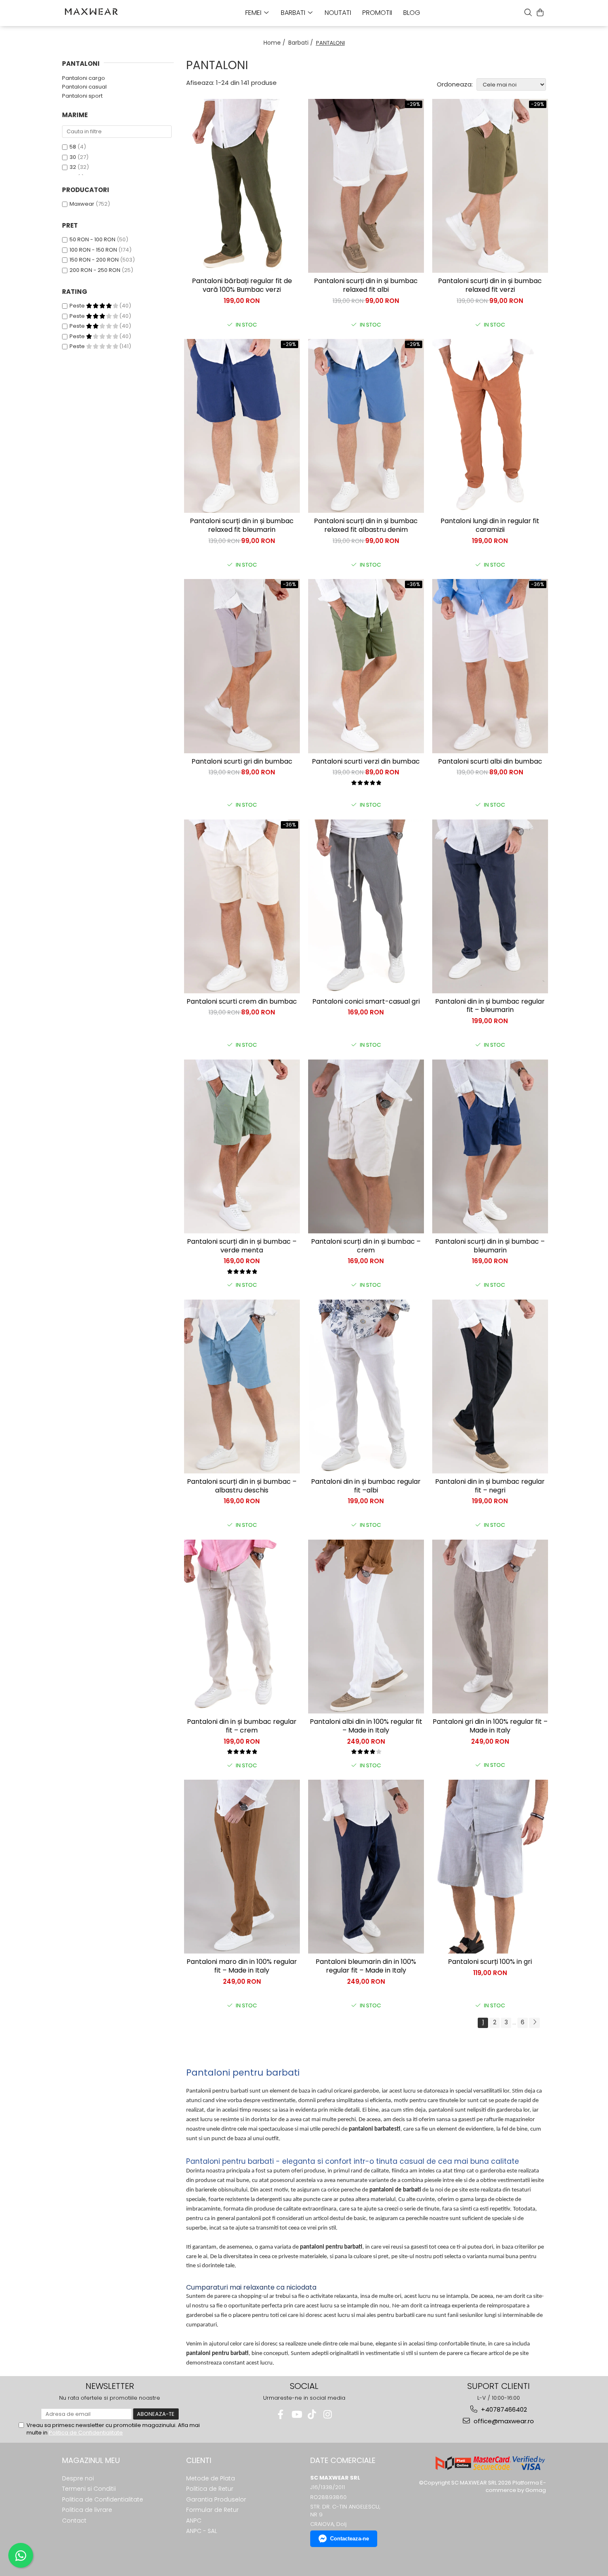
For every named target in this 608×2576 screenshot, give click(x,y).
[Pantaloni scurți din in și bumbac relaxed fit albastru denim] (366, 426)
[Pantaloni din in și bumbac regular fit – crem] (242, 1627)
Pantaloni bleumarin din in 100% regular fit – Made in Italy (366, 1966)
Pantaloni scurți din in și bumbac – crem (366, 1246)
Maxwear (82, 204)
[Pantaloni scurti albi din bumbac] (490, 666)
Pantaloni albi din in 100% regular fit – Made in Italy (366, 1726)
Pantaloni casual (84, 87)
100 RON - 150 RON (93, 250)
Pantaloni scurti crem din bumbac (242, 1002)
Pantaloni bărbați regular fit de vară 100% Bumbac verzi (242, 286)
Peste (78, 306)
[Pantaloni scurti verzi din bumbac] (366, 666)
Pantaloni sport (82, 96)
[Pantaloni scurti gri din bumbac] (242, 666)
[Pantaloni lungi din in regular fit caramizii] (490, 426)
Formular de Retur (212, 2510)
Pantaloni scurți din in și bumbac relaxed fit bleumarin (242, 526)
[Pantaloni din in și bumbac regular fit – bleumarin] (490, 906)
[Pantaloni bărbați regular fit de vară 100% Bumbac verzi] (242, 186)
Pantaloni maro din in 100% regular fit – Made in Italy (242, 1966)
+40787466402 (503, 2409)
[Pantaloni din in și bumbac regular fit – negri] (490, 1387)
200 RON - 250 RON (95, 270)
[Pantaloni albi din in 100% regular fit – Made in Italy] (366, 1627)
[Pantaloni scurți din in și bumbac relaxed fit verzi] (490, 186)
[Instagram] (328, 2414)
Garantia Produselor (216, 2499)
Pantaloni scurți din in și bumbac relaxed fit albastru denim (366, 526)
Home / (275, 43)
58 (73, 147)
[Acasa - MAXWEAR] (103, 12)
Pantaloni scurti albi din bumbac (490, 762)
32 (73, 167)
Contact (74, 2521)
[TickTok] (312, 2414)
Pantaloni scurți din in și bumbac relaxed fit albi (366, 286)
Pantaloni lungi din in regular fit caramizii (490, 526)
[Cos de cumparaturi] (540, 12)
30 (73, 157)
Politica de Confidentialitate (86, 2433)
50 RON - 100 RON (92, 239)
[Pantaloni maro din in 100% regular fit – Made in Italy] (242, 1867)
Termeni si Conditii (89, 2489)
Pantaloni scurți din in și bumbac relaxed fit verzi (490, 286)
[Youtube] (296, 2414)
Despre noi (78, 2478)
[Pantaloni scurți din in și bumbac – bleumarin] (490, 1146)
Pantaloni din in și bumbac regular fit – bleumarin (490, 1006)
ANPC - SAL (202, 2531)
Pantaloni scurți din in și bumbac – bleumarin (490, 1246)
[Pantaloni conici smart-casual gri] (366, 906)
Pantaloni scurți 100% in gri (490, 1962)
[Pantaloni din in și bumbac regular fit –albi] (366, 1387)
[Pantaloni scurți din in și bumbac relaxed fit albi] (366, 186)
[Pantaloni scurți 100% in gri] (490, 1867)
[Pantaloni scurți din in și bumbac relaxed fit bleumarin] (242, 426)
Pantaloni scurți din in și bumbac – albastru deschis (242, 1486)
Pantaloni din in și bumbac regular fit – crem (242, 1726)
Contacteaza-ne (349, 2539)
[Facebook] (281, 2414)
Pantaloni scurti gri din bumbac (242, 762)
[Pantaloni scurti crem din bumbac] (242, 906)
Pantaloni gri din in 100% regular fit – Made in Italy (490, 1726)
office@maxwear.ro (503, 2421)
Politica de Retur (210, 2489)
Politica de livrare (87, 2510)
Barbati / (302, 43)
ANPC (194, 2521)
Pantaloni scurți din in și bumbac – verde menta (242, 1246)
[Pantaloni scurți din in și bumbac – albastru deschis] (242, 1387)
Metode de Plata (211, 2478)
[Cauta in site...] (528, 12)
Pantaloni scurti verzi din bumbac (366, 762)
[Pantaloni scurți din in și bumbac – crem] (366, 1146)
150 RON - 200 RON (94, 260)
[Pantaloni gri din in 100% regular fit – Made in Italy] (490, 1627)
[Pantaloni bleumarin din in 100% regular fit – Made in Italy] (366, 1867)
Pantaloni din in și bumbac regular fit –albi (366, 1486)
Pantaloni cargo (84, 78)
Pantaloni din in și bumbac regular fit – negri (490, 1486)
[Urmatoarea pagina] (534, 2023)
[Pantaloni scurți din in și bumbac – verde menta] (242, 1146)
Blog (412, 13)
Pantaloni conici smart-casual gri (366, 1002)
